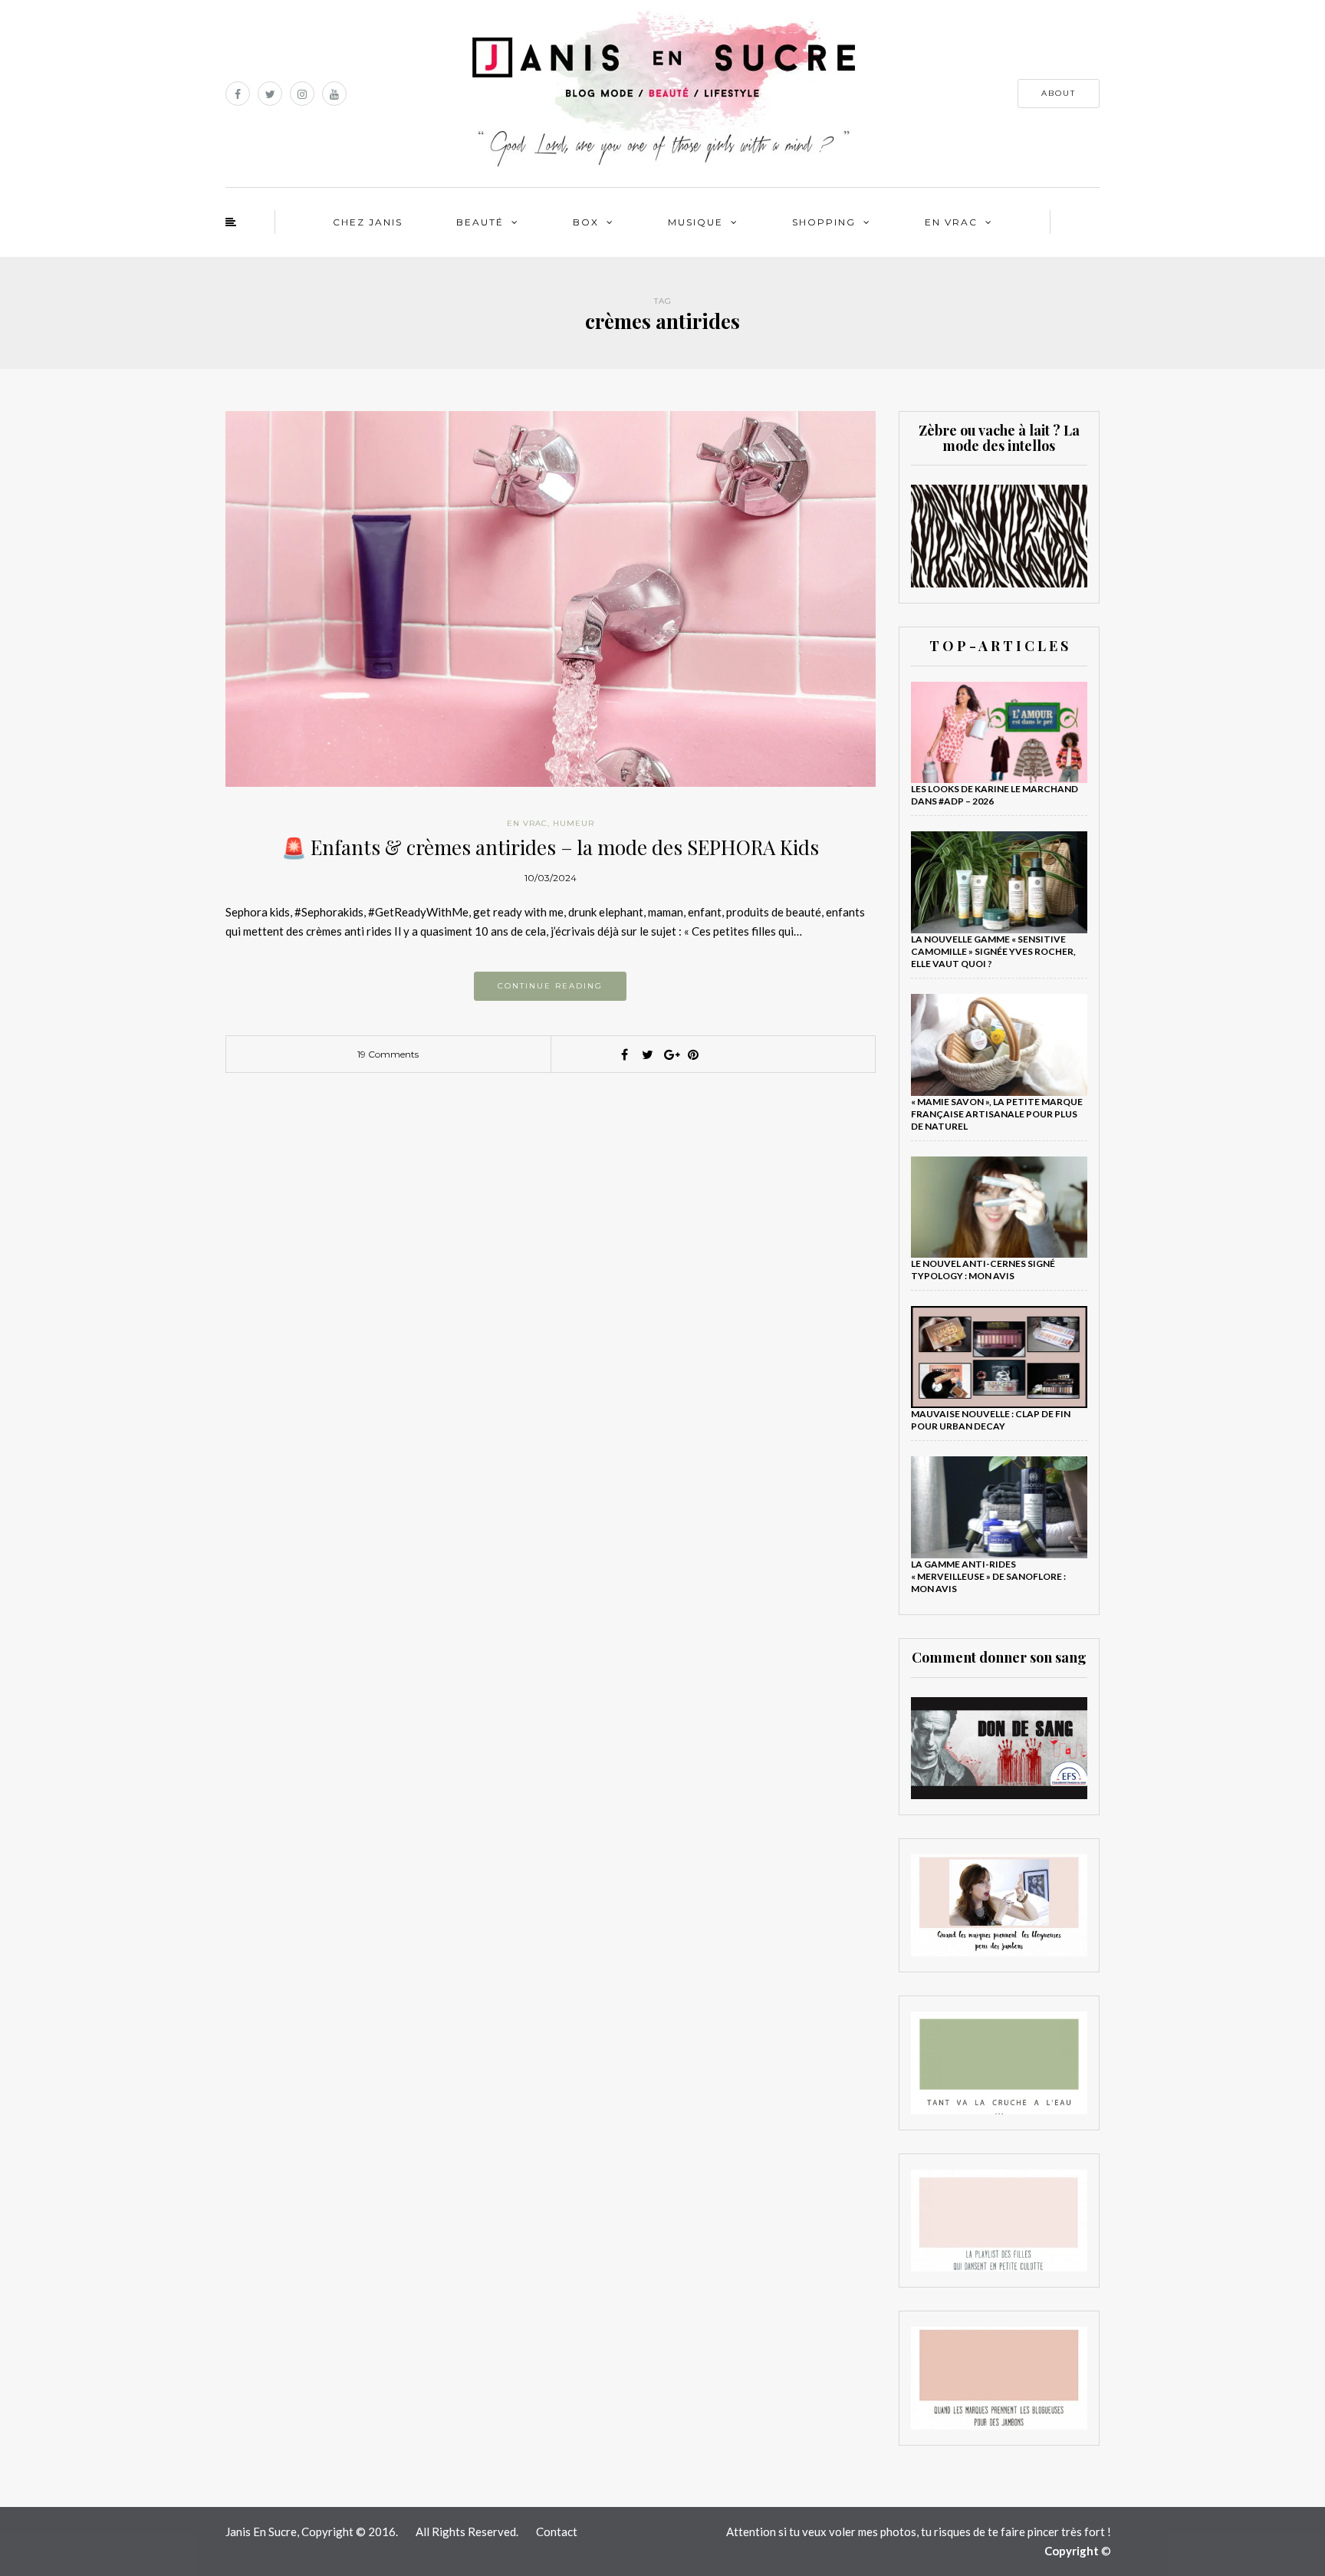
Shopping (824, 222)
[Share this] (624, 1054)
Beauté (480, 222)
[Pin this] (693, 1054)
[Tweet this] (647, 1054)
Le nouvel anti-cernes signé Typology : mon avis (983, 1270)
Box (586, 222)
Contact (557, 2532)
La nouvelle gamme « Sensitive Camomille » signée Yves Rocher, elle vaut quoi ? (993, 951)
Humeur (574, 823)
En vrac (951, 222)
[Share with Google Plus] (670, 1054)
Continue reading (550, 986)
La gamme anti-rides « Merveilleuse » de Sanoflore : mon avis (988, 1576)
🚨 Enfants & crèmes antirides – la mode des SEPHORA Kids (550, 847)
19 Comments (388, 1054)
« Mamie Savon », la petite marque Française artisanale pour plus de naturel (997, 1114)
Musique (695, 222)
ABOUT (1059, 93)
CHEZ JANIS (368, 222)
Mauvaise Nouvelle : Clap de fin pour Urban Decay (991, 1420)
